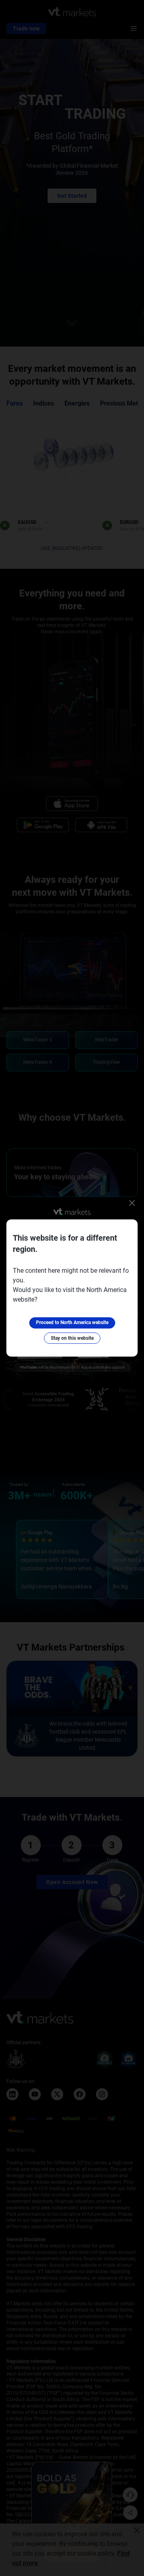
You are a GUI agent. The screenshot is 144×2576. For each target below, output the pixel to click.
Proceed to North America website (72, 1322)
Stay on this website (72, 1338)
